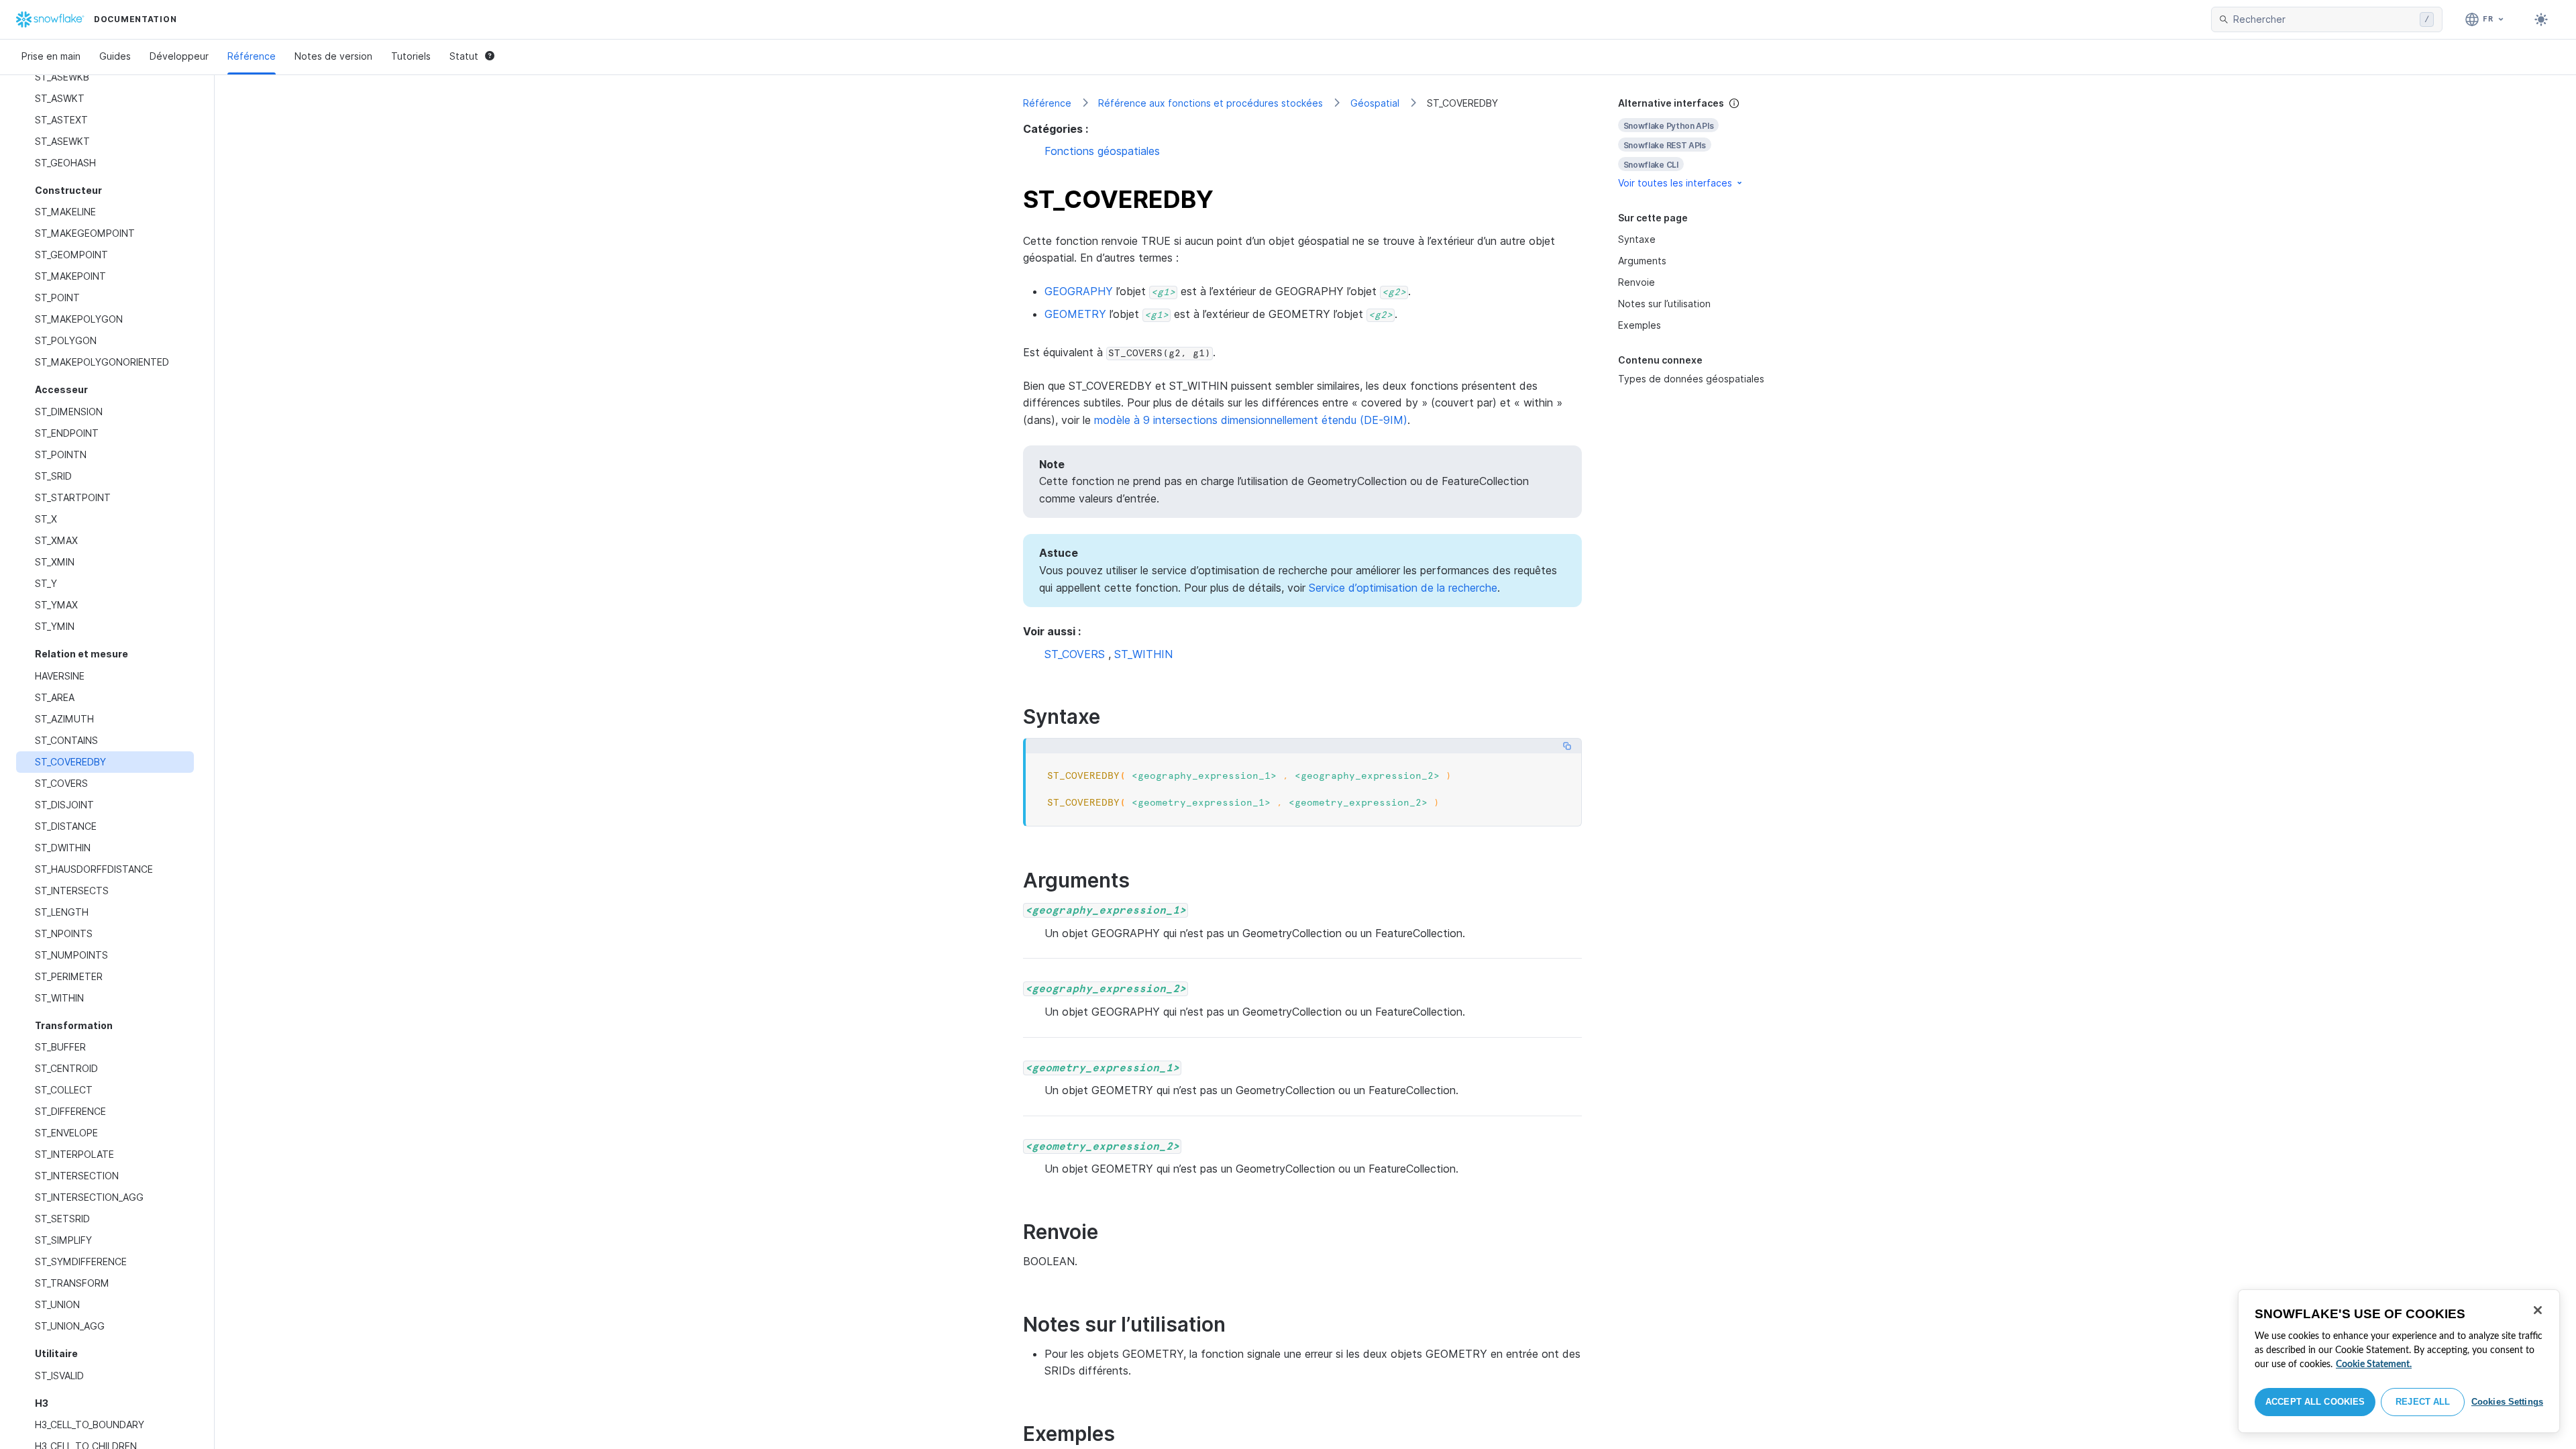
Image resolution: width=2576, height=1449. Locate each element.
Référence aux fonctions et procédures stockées (1211, 103)
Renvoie (1636, 282)
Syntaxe (1637, 239)
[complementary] (1693, 143)
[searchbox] (2324, 19)
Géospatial (1375, 103)
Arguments (1642, 261)
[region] (2399, 1361)
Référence (252, 56)
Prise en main (51, 56)
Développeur (179, 56)
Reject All (2423, 1402)
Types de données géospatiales (1691, 379)
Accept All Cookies (2315, 1402)
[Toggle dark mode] (2541, 19)
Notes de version (333, 56)
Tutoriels (411, 56)
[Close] (2538, 1310)
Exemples (1640, 325)
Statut (464, 56)
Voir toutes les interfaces (1675, 183)
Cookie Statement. (2374, 1364)
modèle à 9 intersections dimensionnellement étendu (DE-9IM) (1251, 420)
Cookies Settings (2507, 1402)
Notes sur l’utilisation (1664, 304)
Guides (115, 56)
